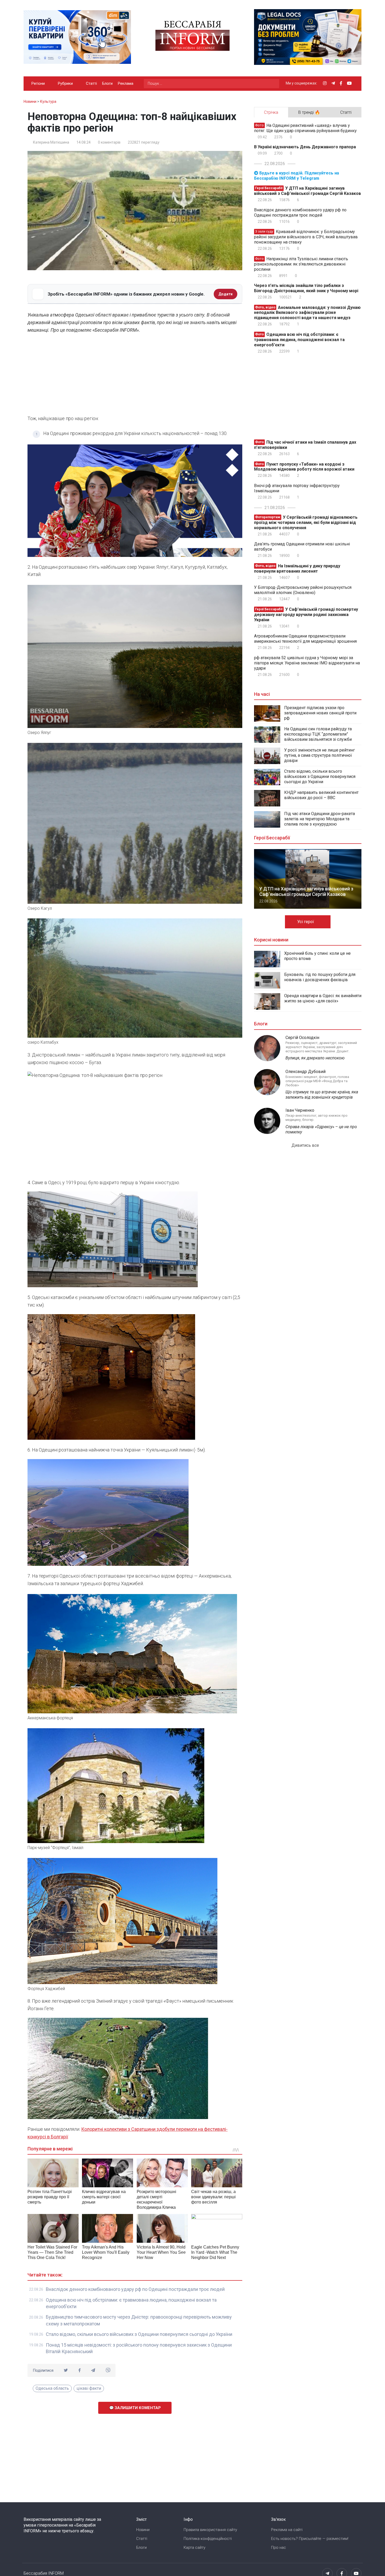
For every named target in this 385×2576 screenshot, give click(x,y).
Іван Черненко (300, 1110)
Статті (91, 83)
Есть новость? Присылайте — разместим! (310, 2539)
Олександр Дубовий (306, 1072)
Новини (143, 2530)
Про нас (279, 2547)
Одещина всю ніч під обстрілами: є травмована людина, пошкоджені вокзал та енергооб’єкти (299, 340)
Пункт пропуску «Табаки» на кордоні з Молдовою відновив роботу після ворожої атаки (304, 467)
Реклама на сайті (287, 2530)
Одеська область (52, 2388)
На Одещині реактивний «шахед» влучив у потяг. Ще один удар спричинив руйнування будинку (305, 128)
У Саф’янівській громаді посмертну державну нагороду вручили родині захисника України (306, 615)
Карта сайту (194, 2547)
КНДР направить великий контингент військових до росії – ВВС (321, 795)
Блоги (107, 83)
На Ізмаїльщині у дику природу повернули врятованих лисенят (297, 569)
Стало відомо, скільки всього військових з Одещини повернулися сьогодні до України (139, 2334)
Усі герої (306, 922)
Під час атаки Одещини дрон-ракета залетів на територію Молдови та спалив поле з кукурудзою (320, 819)
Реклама (126, 83)
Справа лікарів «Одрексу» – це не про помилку (321, 1129)
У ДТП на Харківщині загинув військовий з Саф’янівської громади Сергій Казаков (307, 191)
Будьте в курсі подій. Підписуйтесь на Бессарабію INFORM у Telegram (296, 176)
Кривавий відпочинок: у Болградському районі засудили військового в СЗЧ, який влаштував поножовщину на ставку (306, 237)
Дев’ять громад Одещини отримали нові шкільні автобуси (302, 547)
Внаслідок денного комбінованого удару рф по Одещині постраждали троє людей (135, 2289)
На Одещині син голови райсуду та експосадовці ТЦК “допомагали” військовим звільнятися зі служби (318, 734)
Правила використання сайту (210, 2530)
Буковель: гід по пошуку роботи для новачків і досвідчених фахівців (320, 977)
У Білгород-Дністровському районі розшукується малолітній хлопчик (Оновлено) (303, 590)
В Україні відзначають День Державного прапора (305, 147)
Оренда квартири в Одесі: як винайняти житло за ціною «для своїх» (323, 998)
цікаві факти (89, 2388)
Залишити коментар (137, 2408)
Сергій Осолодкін (302, 1038)
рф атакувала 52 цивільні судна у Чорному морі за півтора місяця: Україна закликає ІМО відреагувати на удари (307, 663)
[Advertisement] (135, 376)
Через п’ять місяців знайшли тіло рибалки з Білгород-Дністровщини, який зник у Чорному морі (306, 288)
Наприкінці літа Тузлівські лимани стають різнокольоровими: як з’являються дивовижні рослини (301, 264)
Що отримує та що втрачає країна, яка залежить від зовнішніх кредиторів (322, 1095)
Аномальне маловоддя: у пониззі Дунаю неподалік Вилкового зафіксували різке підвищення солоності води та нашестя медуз (307, 312)
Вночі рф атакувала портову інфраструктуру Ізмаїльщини (297, 488)
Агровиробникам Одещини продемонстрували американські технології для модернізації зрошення (305, 639)
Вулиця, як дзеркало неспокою (315, 1058)
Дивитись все (306, 1145)
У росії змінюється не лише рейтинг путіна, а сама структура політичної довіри (320, 755)
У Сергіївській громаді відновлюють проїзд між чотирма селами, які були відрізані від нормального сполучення (306, 522)
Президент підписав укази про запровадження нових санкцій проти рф (320, 713)
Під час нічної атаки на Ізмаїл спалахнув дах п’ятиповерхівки (305, 445)
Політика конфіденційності (208, 2539)
